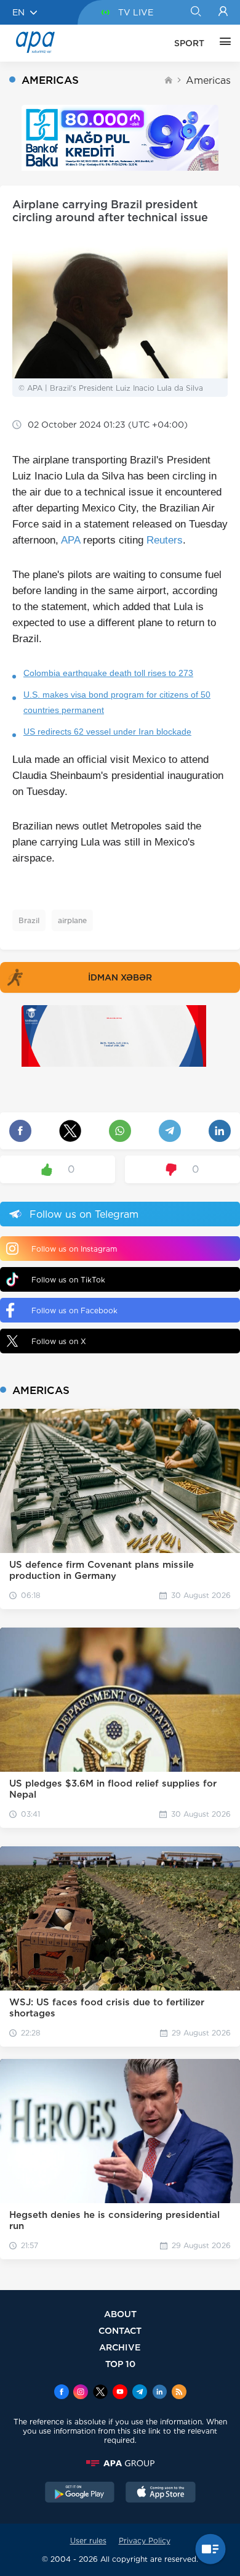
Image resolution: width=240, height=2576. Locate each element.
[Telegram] (140, 2393)
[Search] (195, 12)
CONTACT (120, 2330)
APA (70, 540)
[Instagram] (81, 2393)
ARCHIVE (120, 2347)
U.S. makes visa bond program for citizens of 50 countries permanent (117, 702)
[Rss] (179, 2393)
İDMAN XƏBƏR (120, 977)
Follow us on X (59, 1341)
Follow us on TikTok (68, 1280)
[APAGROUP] (120, 2463)
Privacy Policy (145, 2541)
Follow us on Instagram (74, 1249)
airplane (72, 920)
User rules (88, 2541)
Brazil (29, 920)
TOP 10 (120, 2364)
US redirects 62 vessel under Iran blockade (107, 732)
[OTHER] (222, 43)
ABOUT (120, 2314)
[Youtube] (120, 2393)
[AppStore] (161, 2493)
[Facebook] (62, 2393)
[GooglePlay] (80, 2493)
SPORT (189, 43)
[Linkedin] (159, 2393)
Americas (208, 80)
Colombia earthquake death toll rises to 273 (108, 673)
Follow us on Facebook (74, 1310)
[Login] (223, 12)
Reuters (165, 540)
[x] (100, 2393)
